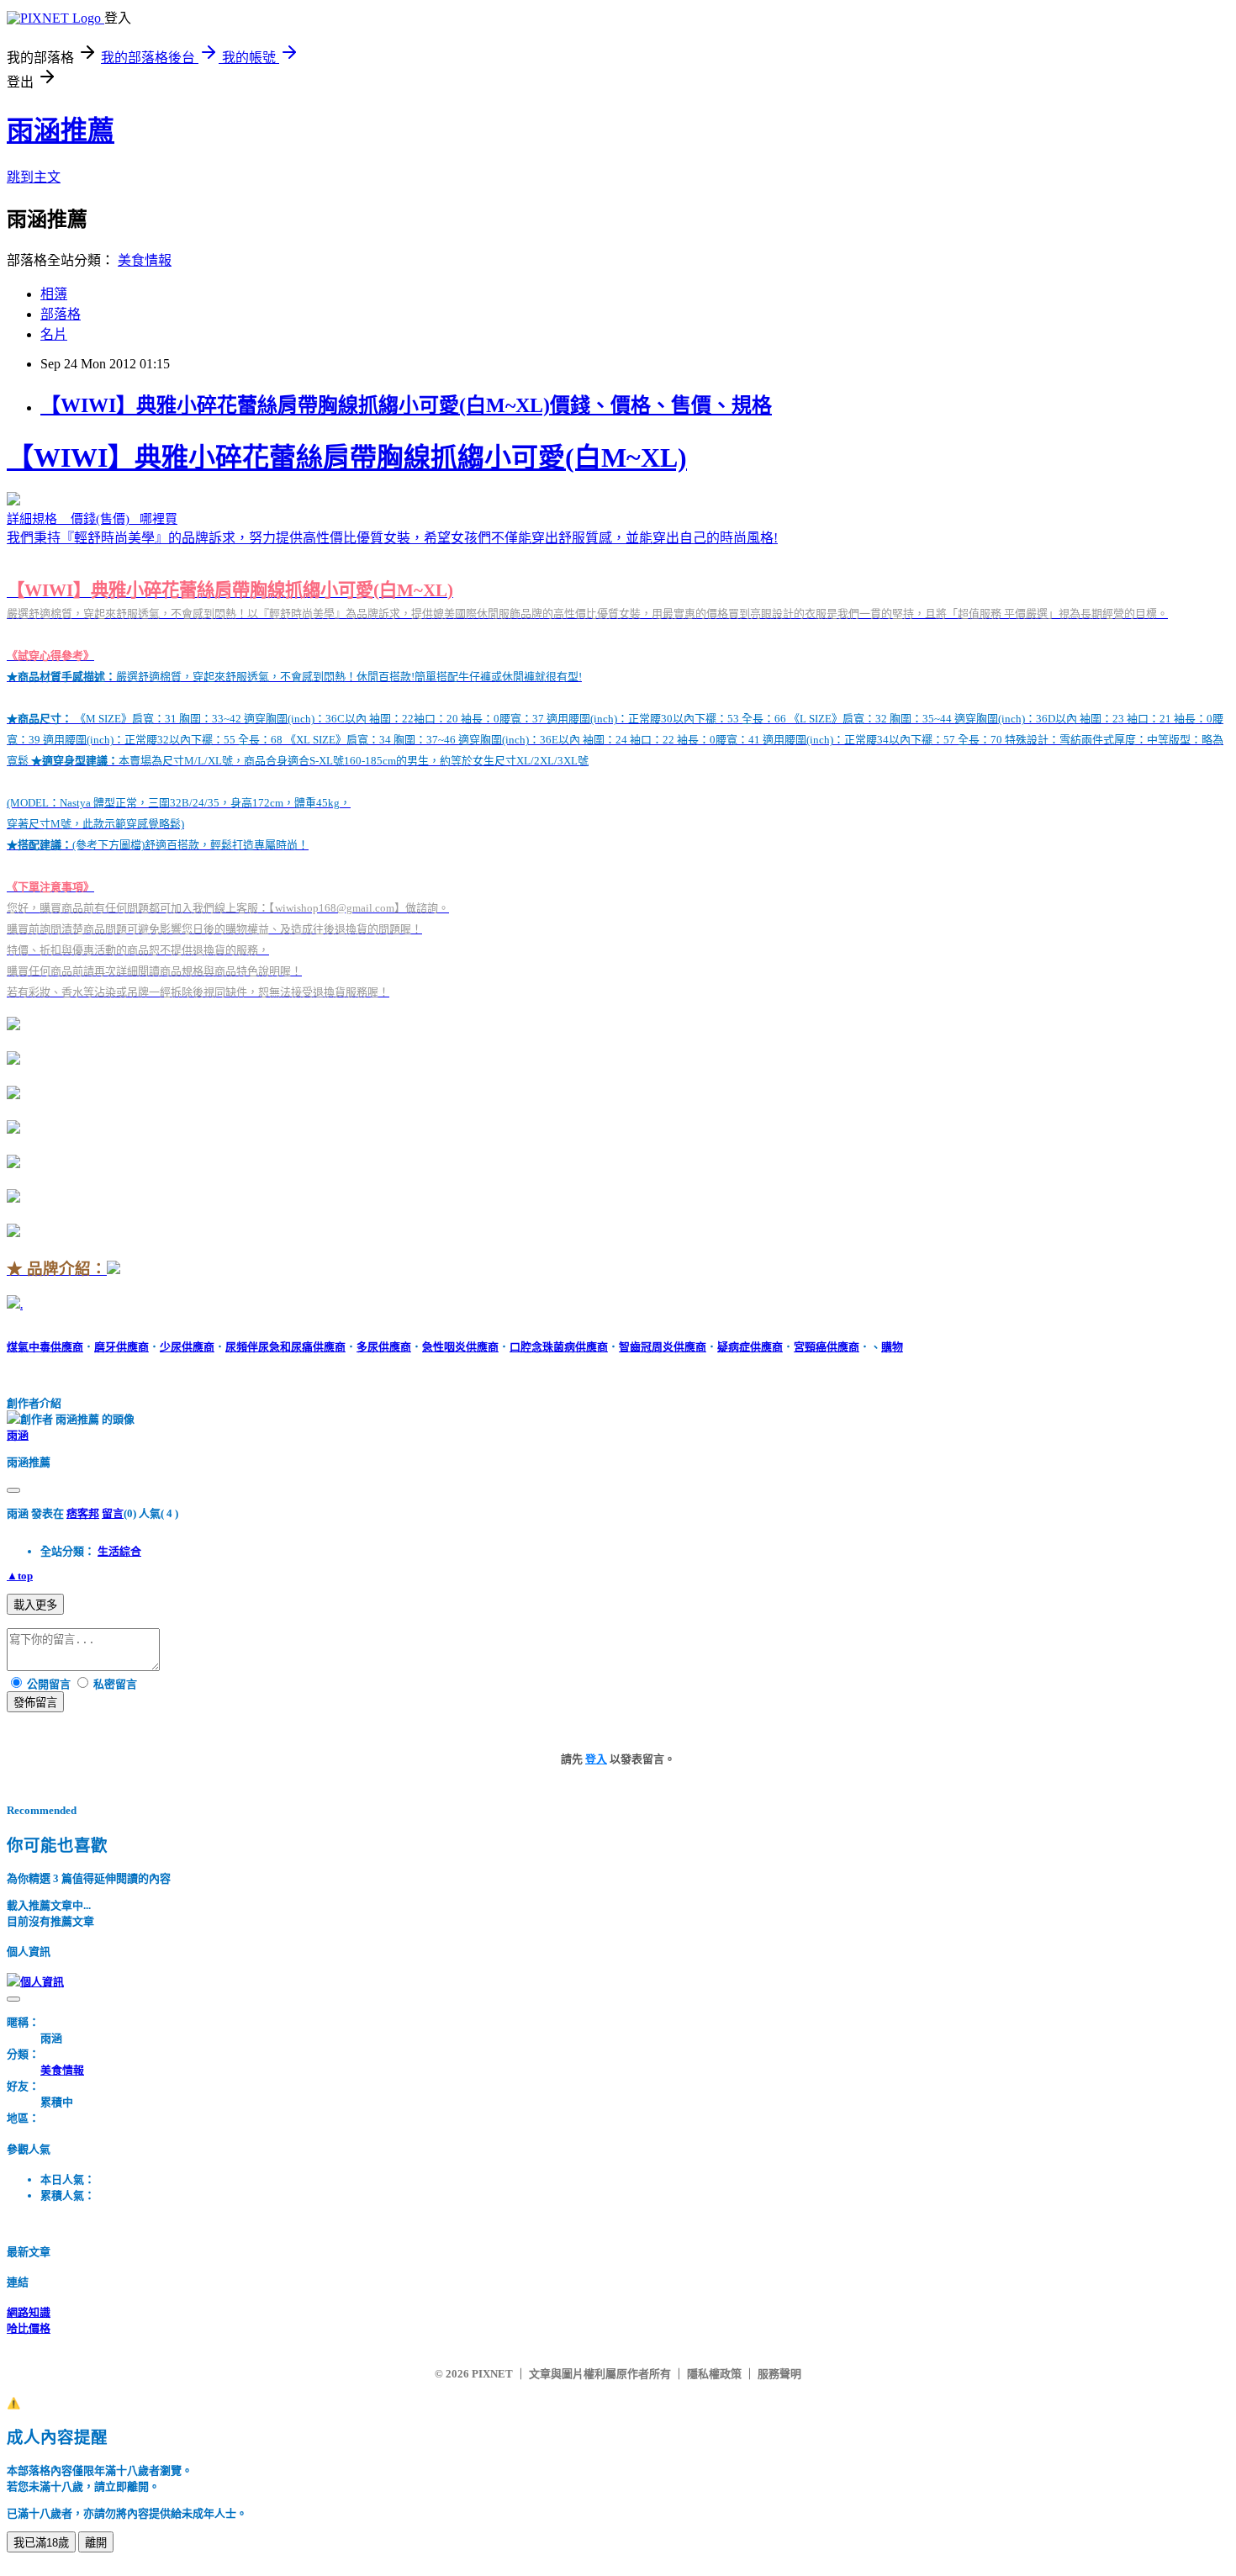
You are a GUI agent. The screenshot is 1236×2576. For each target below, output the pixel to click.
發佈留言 (35, 1703)
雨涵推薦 (61, 130)
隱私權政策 (714, 2374)
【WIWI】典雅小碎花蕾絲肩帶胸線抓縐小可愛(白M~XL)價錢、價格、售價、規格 (406, 405)
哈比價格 (29, 2328)
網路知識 (29, 2312)
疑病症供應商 (750, 1347)
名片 (54, 334)
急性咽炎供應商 (460, 1347)
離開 (96, 2543)
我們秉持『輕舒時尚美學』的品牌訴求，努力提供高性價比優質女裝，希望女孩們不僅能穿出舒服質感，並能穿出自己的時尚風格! (615, 860)
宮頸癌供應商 (827, 1347)
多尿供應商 (384, 1347)
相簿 (54, 294)
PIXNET (492, 2374)
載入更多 (35, 1605)
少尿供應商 (187, 1347)
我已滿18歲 (41, 2543)
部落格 (61, 314)
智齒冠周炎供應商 (663, 1347)
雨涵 (18, 1435)
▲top (20, 1576)
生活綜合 (119, 1551)
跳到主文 (34, 177)
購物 (892, 1347)
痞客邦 (83, 1513)
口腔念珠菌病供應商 (559, 1347)
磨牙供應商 (121, 1347)
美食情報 (145, 260)
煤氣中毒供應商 (45, 1347)
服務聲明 (779, 2374)
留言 (113, 1513)
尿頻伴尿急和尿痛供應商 (285, 1347)
